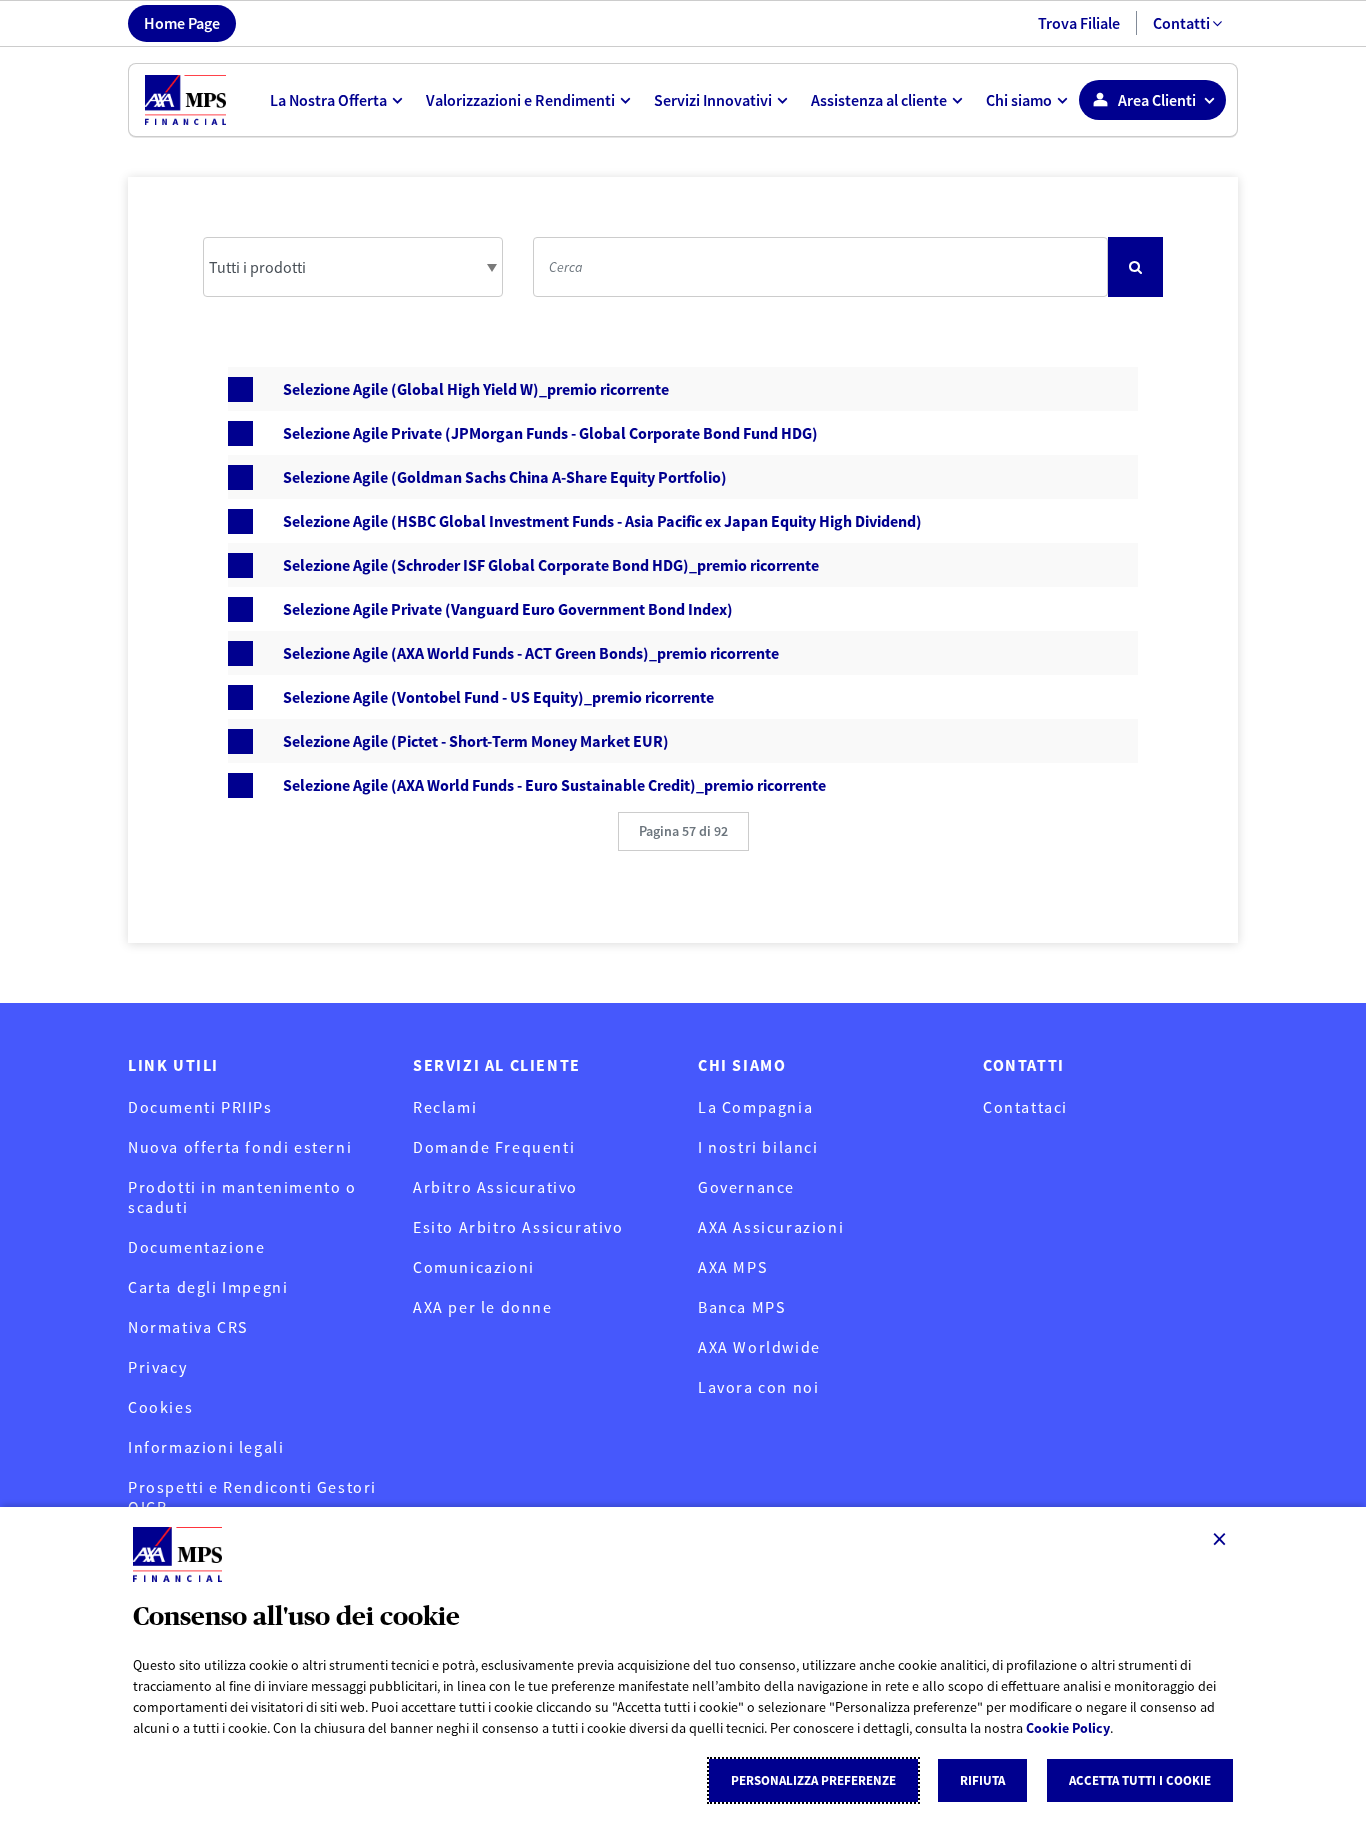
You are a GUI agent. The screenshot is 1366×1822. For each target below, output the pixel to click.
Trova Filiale (1079, 23)
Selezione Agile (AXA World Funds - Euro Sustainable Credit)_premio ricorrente (554, 785)
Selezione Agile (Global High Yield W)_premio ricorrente (476, 389)
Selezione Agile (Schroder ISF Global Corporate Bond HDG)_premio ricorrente (551, 565)
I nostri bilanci (758, 1147)
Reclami (445, 1107)
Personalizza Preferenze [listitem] (813, 1780)
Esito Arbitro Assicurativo (518, 1227)
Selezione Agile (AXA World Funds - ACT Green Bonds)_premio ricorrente (531, 653)
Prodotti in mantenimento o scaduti (242, 1197)
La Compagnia (755, 1107)
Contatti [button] (1181, 23)
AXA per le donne (483, 1307)
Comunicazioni (474, 1267)
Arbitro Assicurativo (495, 1187)
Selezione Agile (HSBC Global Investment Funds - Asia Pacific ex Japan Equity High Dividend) (602, 521)
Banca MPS (741, 1307)
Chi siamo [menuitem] (1019, 100)
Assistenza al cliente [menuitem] (879, 100)
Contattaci (1025, 1107)
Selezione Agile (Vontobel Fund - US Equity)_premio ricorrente (498, 697)
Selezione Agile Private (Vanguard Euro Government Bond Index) (508, 609)
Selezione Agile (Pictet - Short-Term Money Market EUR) (476, 741)
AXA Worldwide (759, 1347)
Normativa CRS (188, 1327)
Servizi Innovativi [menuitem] (713, 100)
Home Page (182, 23)
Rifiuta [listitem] (982, 1780)
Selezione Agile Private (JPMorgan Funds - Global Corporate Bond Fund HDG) (550, 433)
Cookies (160, 1407)
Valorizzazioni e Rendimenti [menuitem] (520, 100)
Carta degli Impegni (208, 1287)
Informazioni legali (206, 1447)
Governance (746, 1187)
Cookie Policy (1068, 1728)
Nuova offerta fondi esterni (240, 1147)
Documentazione (196, 1247)
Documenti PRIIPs (200, 1107)
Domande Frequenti (494, 1147)
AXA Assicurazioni (771, 1227)
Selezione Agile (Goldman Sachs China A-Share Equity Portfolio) (505, 477)
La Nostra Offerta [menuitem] (328, 100)
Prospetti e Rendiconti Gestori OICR (252, 1497)
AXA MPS (732, 1267)
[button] (683, 831)
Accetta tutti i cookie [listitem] (1140, 1780)
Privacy (157, 1367)
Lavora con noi (758, 1387)
